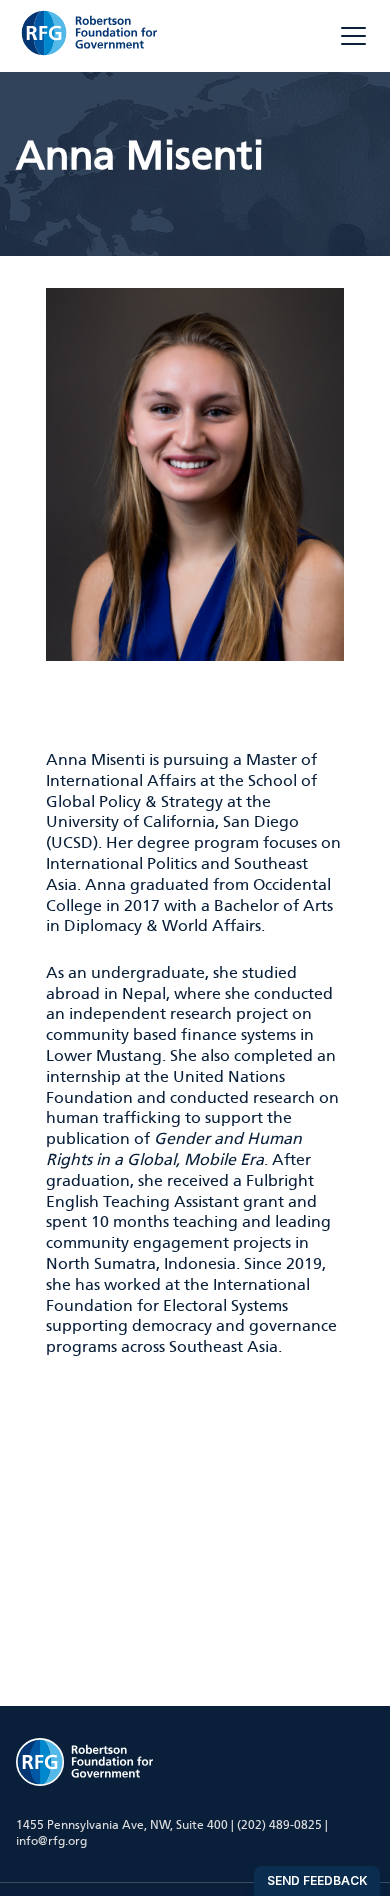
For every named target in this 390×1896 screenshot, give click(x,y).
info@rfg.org (51, 1841)
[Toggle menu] (353, 36)
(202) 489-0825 (279, 1825)
